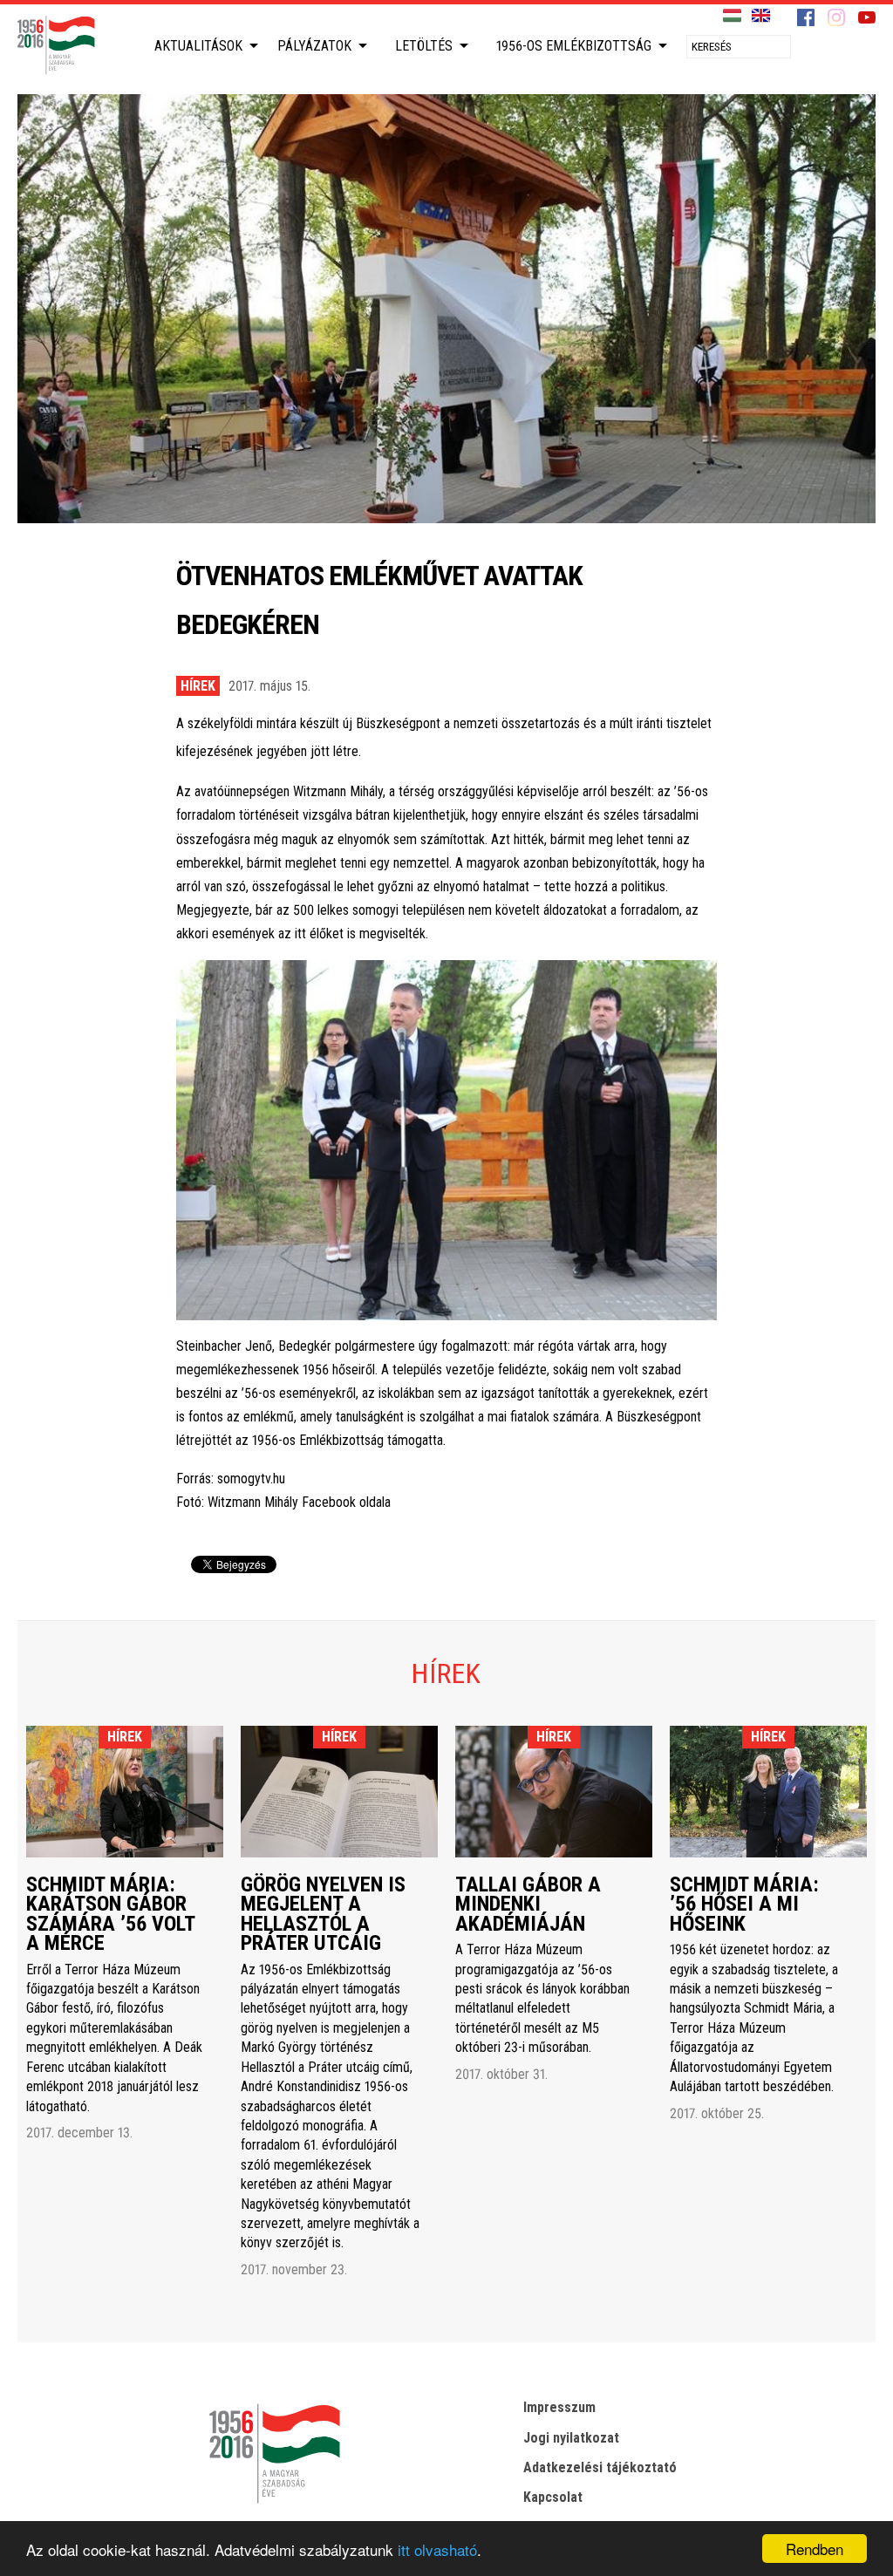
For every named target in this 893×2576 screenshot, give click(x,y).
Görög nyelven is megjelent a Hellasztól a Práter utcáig (323, 1914)
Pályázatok (314, 46)
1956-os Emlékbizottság (574, 46)
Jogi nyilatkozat (571, 2438)
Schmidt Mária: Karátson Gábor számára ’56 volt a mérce (110, 1914)
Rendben (815, 2549)
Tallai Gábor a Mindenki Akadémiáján (528, 1904)
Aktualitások (198, 46)
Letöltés (424, 46)
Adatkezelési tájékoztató (600, 2467)
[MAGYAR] (732, 16)
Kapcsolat (553, 2497)
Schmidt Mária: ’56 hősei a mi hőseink (744, 1904)
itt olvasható (437, 2549)
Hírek (198, 686)
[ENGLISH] (761, 16)
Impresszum (559, 2407)
